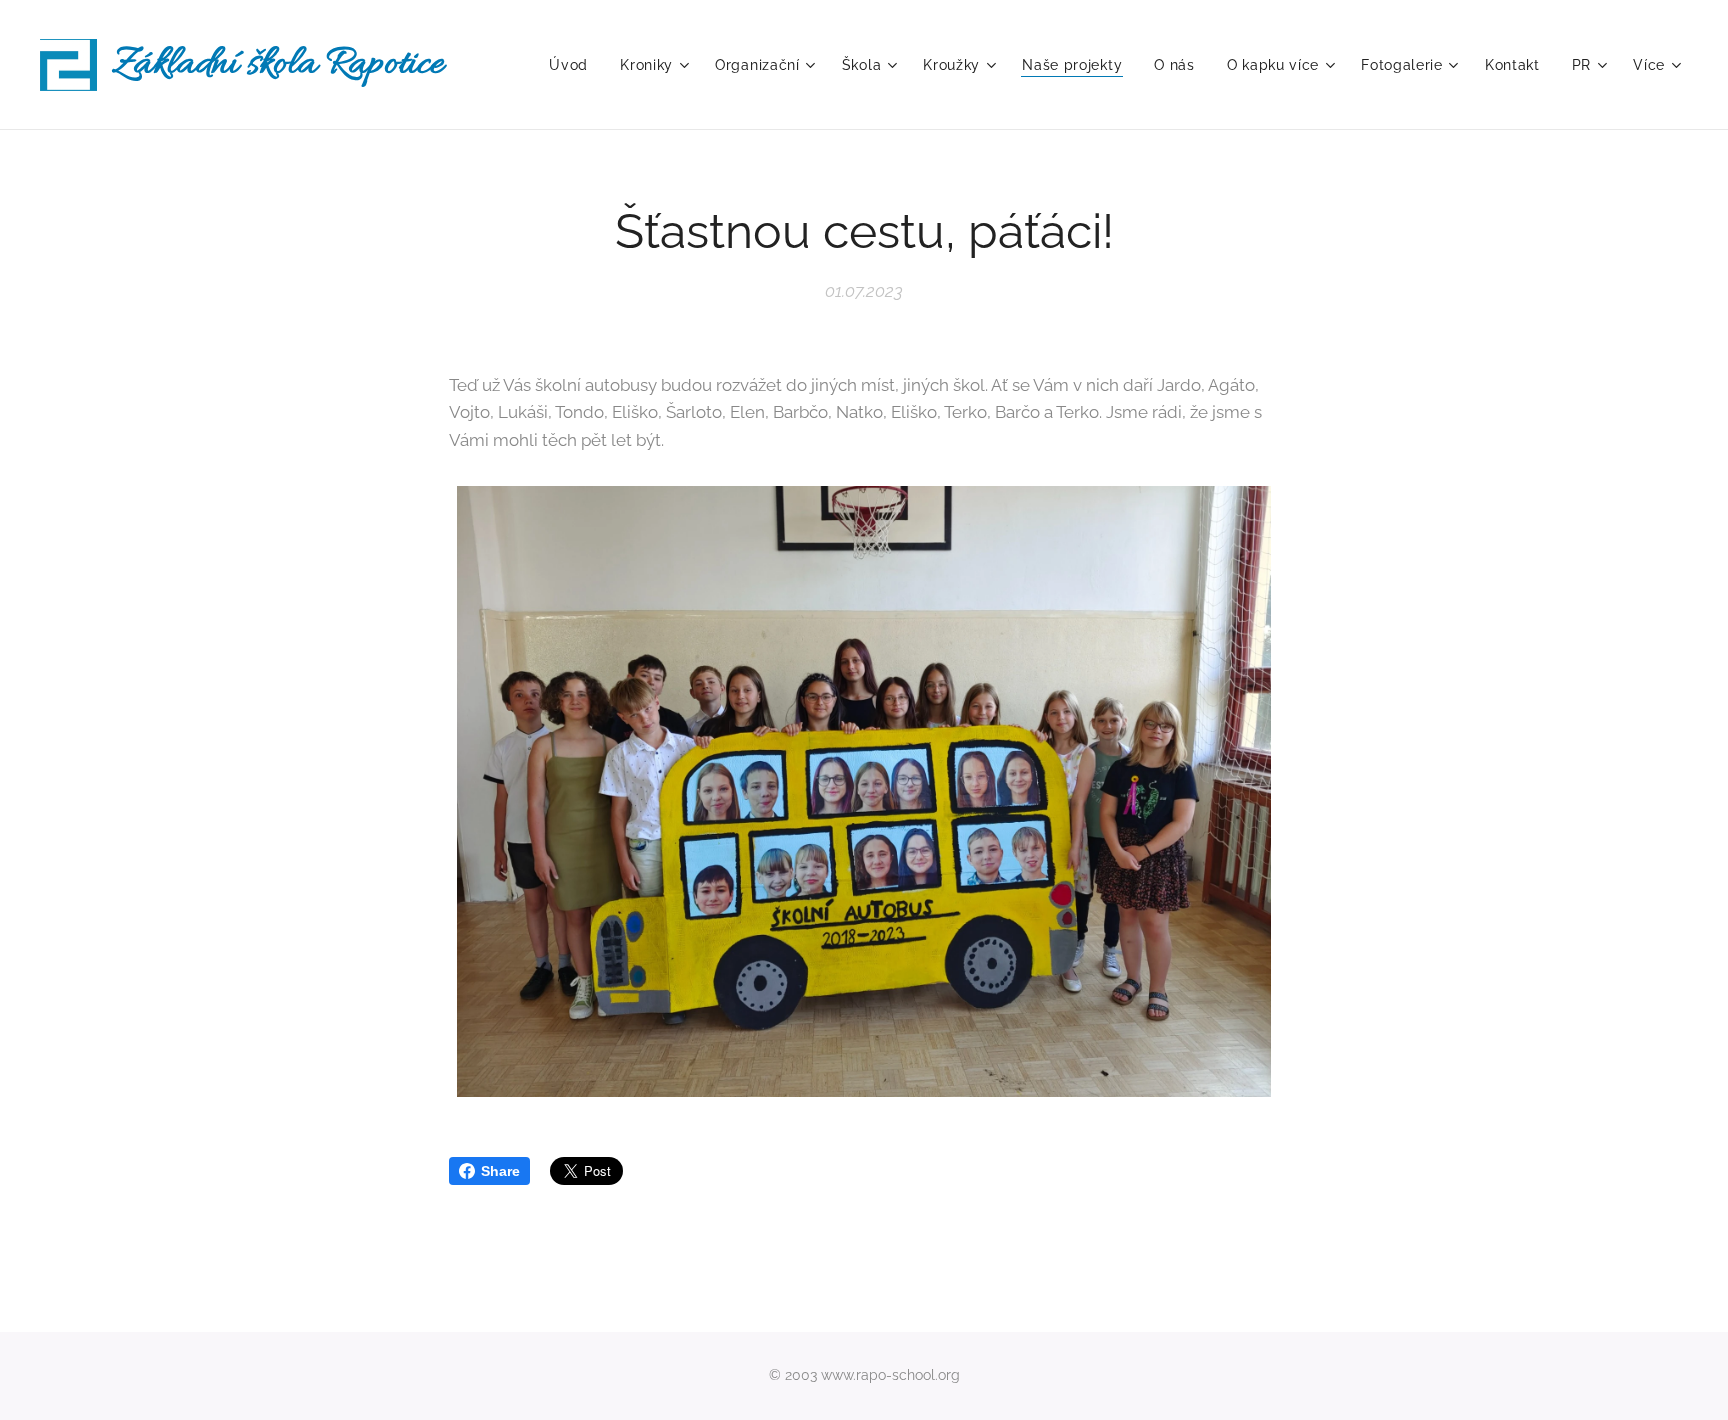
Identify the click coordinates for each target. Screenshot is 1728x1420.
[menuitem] (574, 65)
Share (500, 1171)
